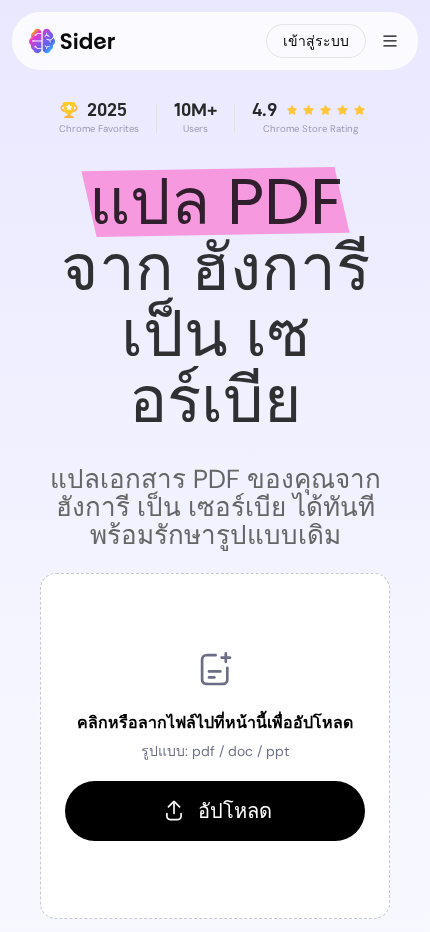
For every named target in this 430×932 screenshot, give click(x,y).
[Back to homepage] (72, 41)
